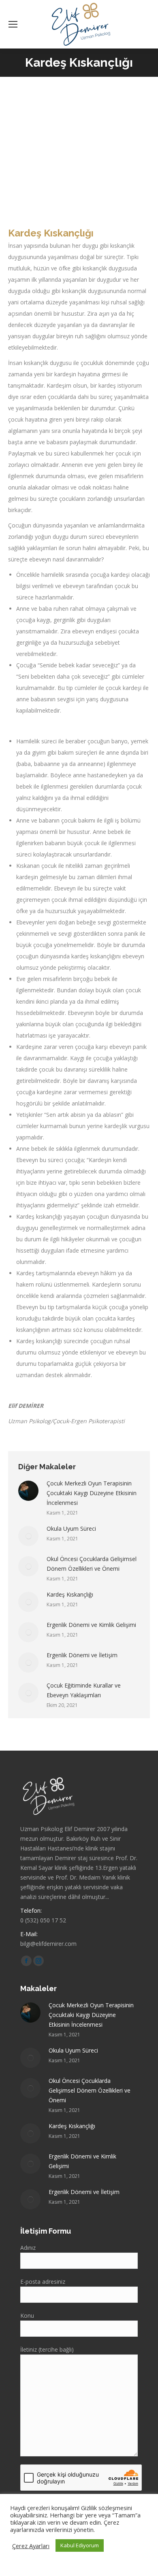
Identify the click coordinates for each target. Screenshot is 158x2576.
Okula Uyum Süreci (71, 1529)
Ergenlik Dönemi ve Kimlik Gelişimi (91, 1625)
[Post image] (28, 1491)
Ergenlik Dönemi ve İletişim (82, 1655)
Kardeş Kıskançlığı (70, 1594)
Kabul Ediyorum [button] (80, 2545)
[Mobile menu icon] (13, 24)
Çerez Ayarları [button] (31, 2546)
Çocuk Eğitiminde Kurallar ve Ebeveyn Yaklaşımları (84, 1690)
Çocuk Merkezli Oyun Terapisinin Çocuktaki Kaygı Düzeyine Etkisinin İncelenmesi (92, 1493)
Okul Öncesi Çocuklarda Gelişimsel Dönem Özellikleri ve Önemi (92, 1564)
